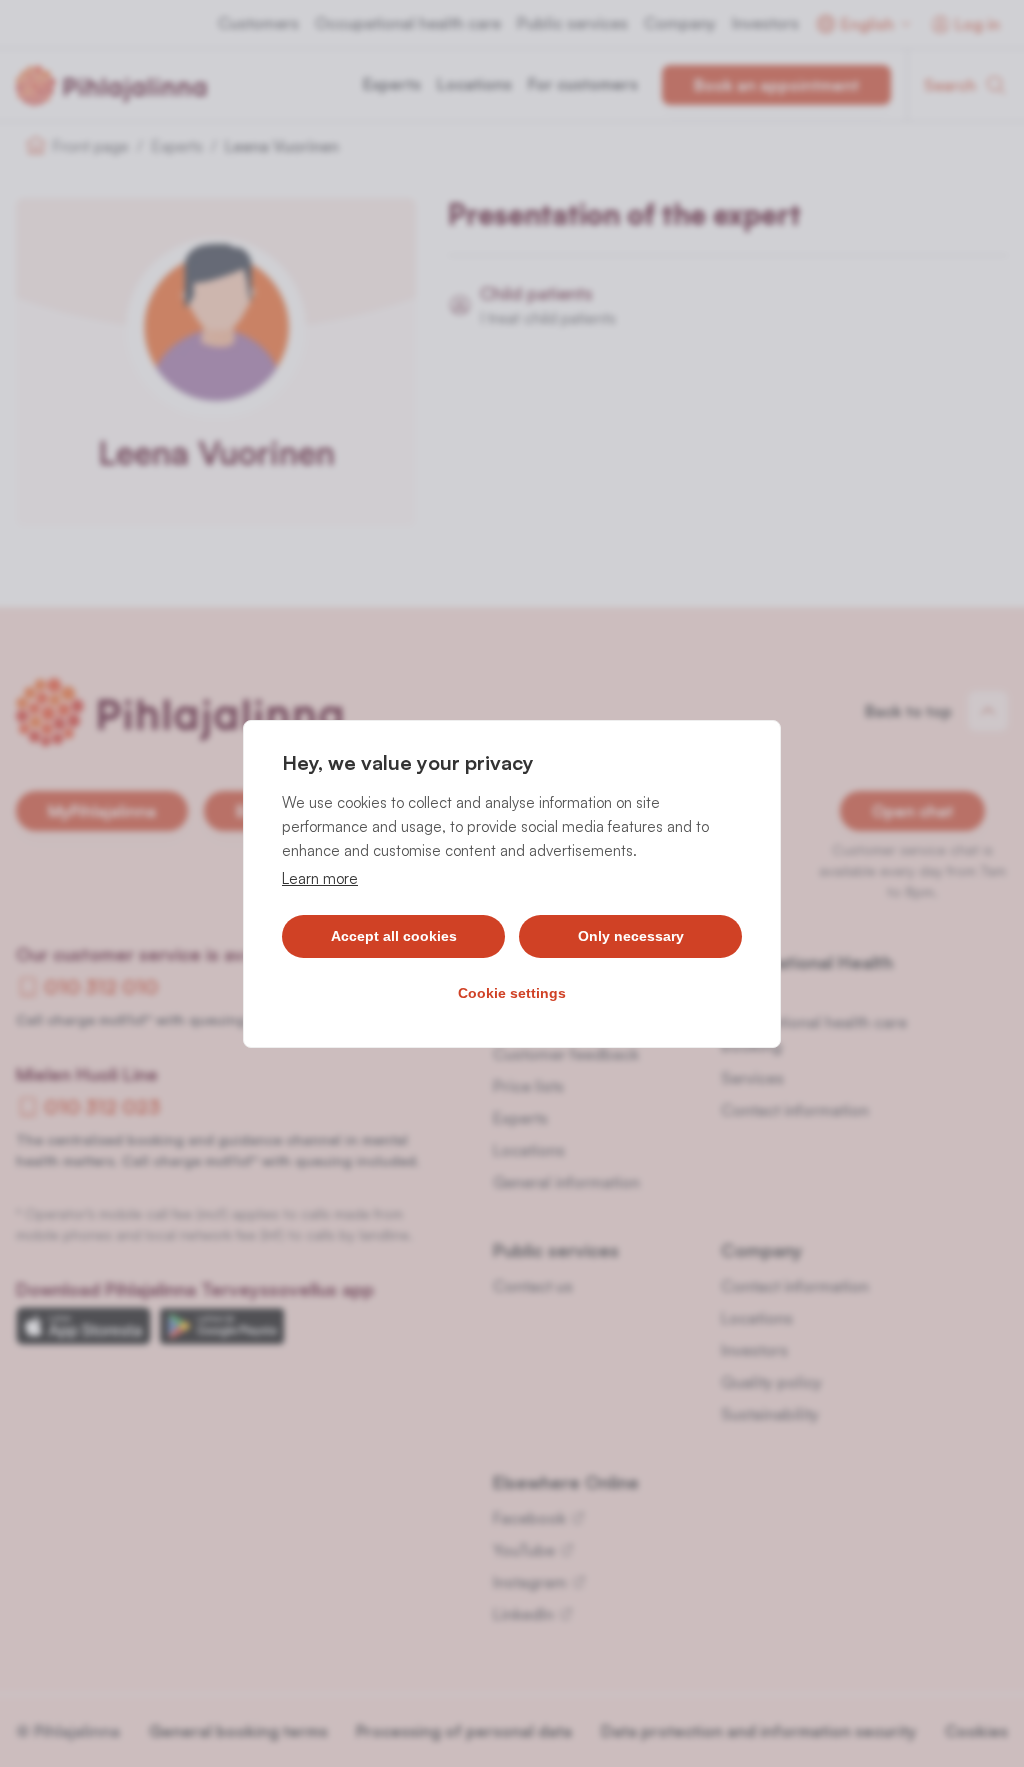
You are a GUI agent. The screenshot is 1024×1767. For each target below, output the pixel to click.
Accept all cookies (394, 936)
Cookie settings (512, 993)
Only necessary (631, 936)
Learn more (320, 878)
